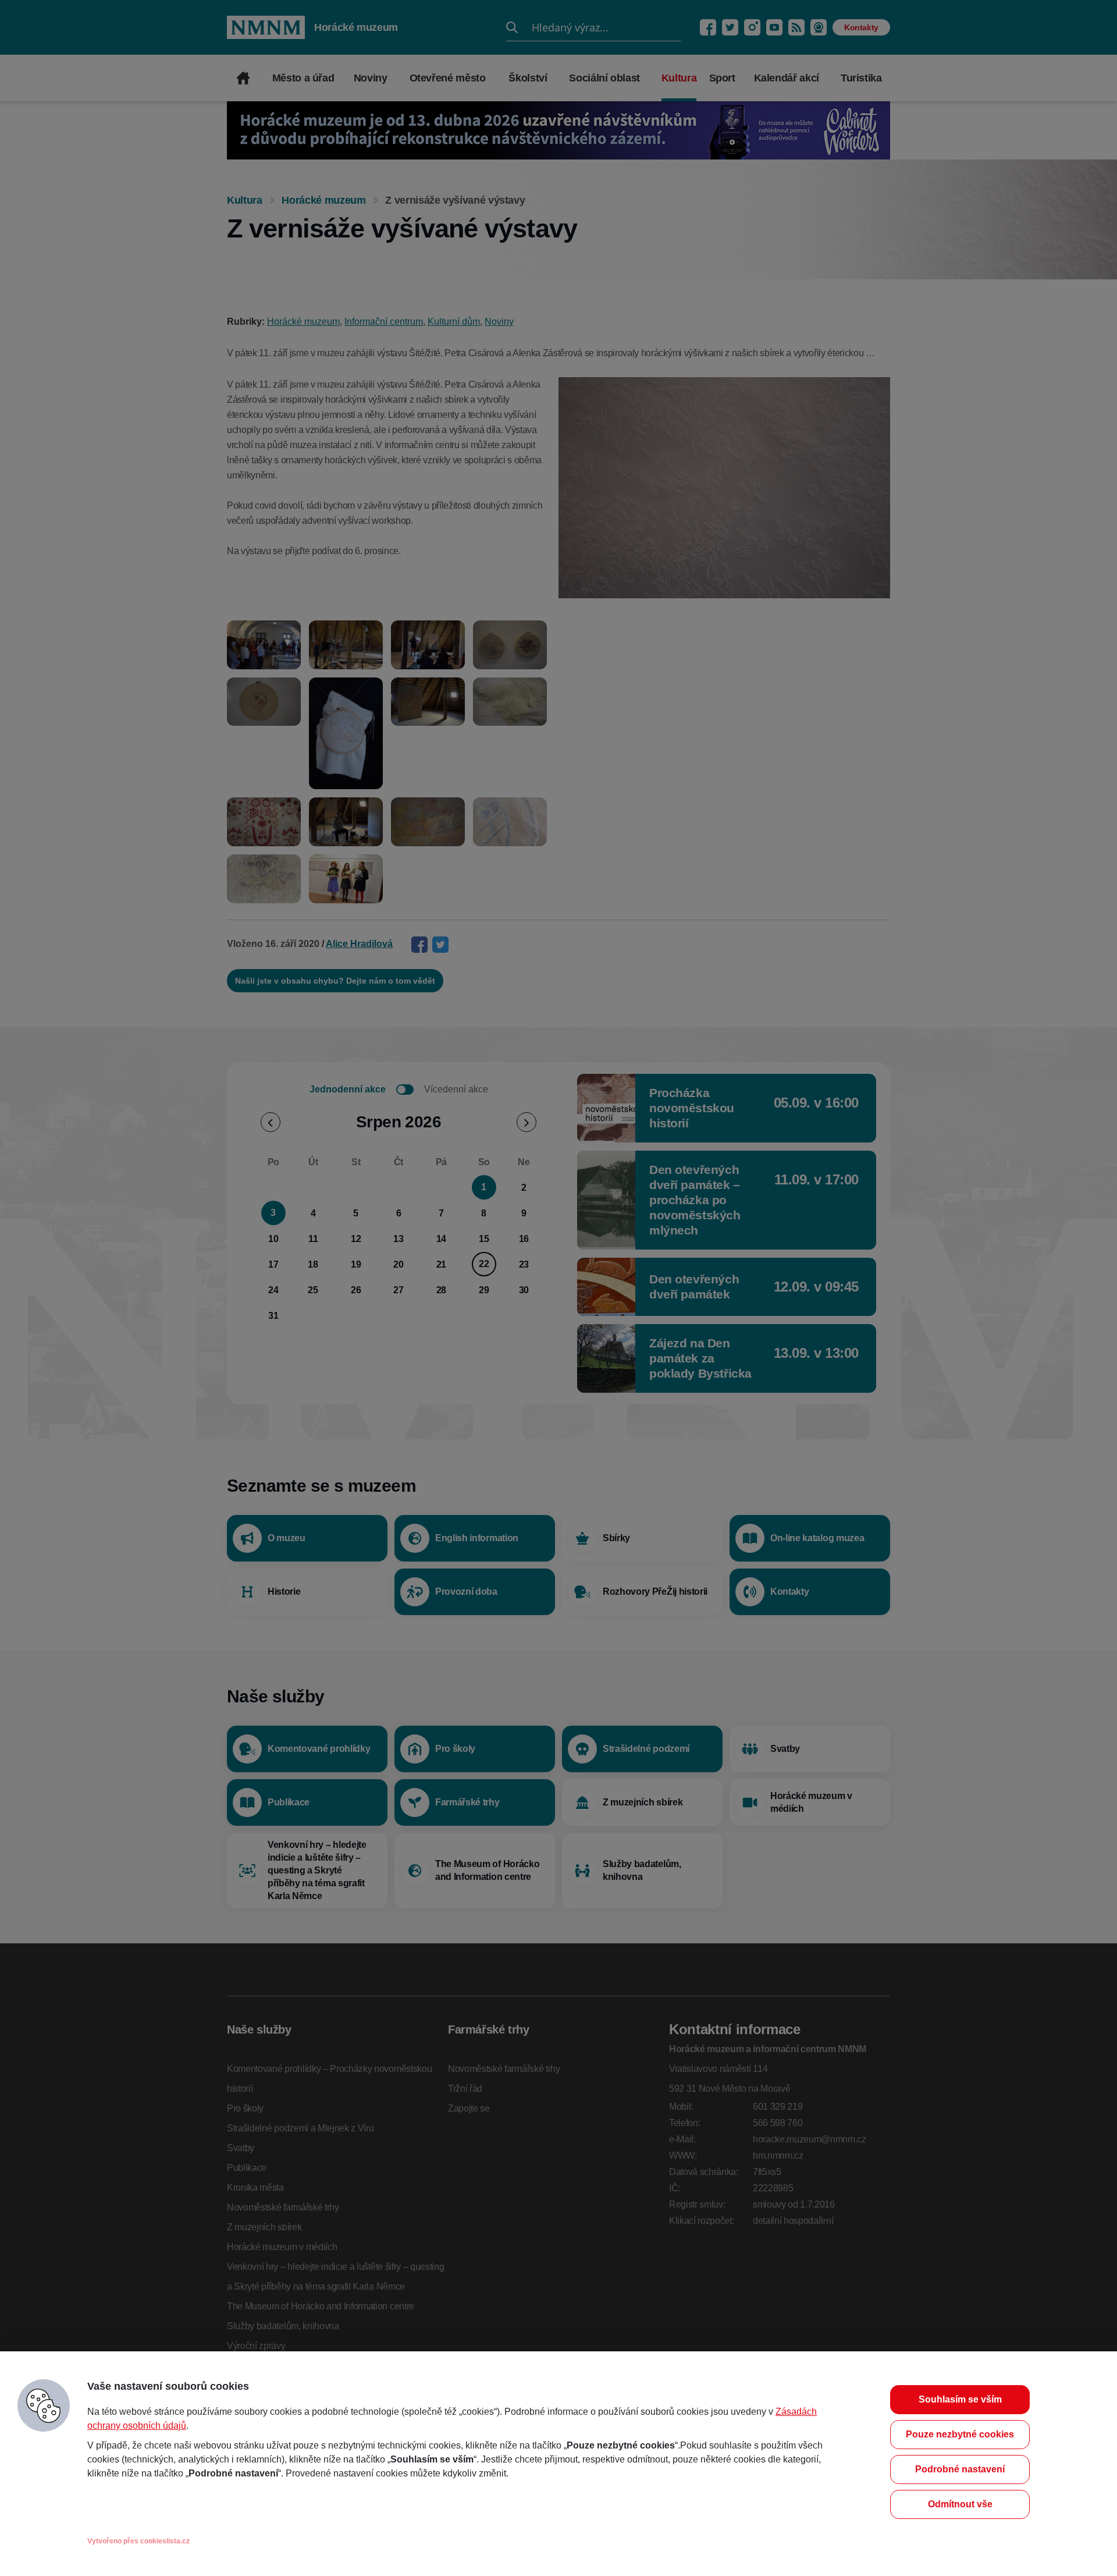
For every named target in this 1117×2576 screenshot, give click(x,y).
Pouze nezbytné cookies (960, 2434)
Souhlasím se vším (960, 2399)
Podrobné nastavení (960, 2469)
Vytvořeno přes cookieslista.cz (138, 2541)
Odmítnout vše (960, 2504)
